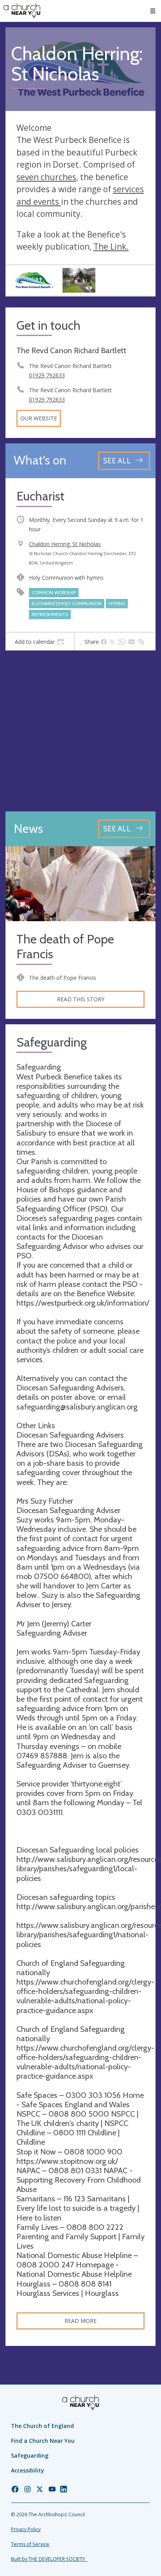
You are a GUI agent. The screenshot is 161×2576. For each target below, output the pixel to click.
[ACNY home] (22, 11)
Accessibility (28, 2470)
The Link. (111, 247)
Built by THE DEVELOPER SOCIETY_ (49, 2559)
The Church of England (42, 2426)
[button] (153, 11)
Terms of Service (30, 2544)
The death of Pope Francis (65, 947)
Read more (80, 2321)
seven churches (46, 177)
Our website (39, 418)
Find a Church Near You (43, 2441)
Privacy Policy (26, 2529)
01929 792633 (47, 375)
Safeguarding (30, 2455)
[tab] (40, 642)
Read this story (81, 999)
